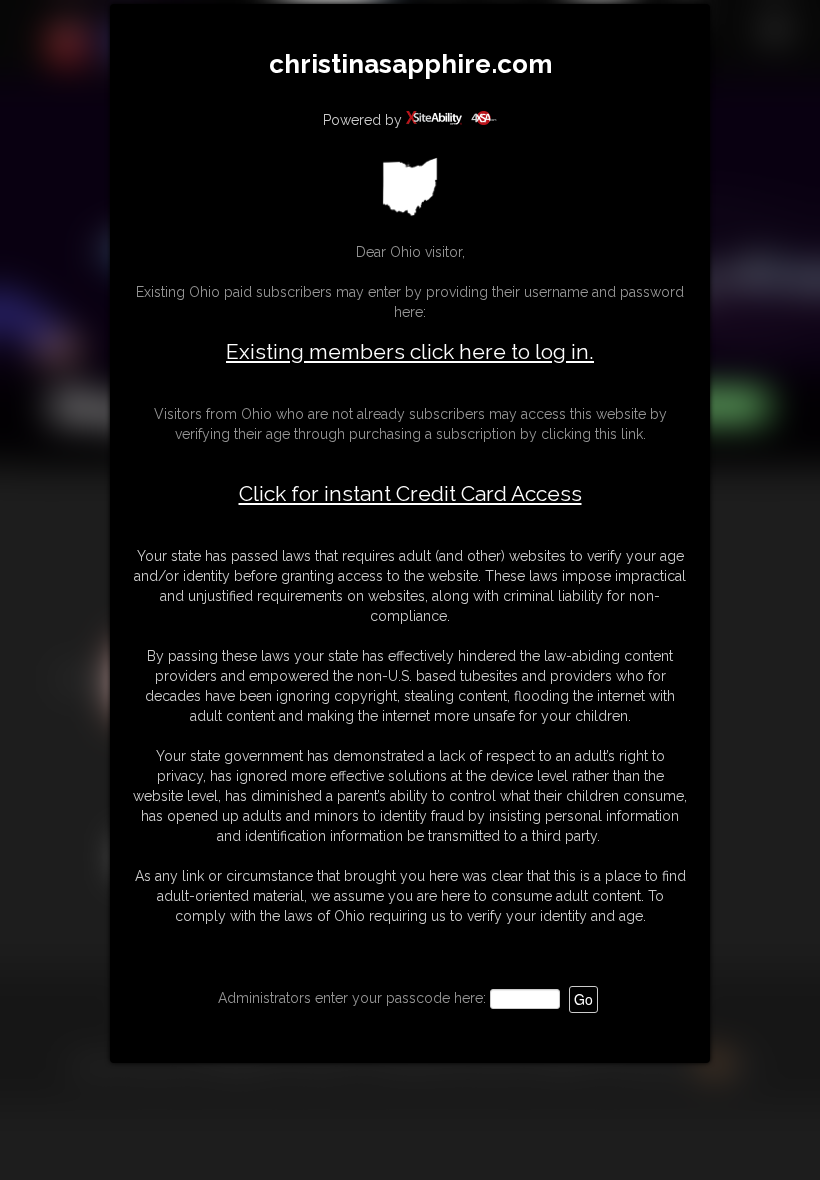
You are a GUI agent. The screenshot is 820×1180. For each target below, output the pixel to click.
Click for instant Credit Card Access (410, 494)
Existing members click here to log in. (410, 351)
